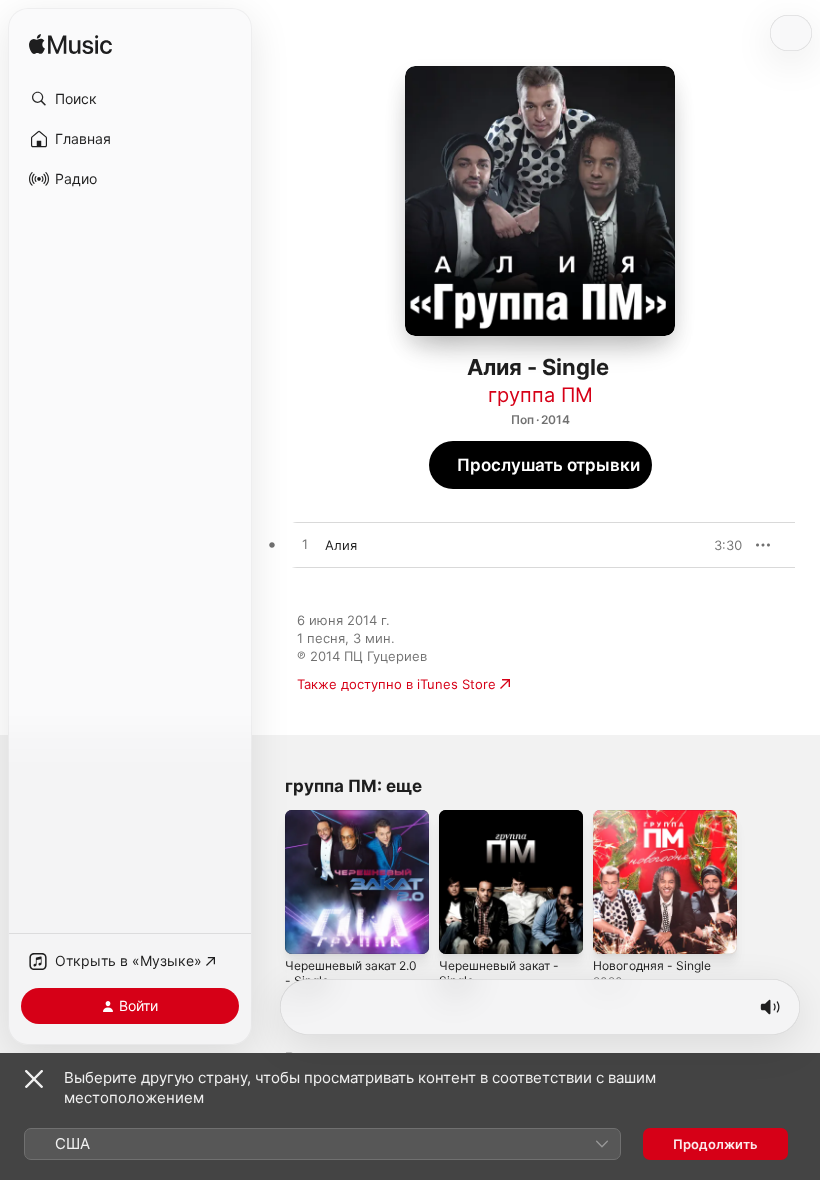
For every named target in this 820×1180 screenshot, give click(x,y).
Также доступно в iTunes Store (396, 684)
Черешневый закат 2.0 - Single (351, 973)
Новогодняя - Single (652, 965)
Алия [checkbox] (341, 545)
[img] (70, 45)
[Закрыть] (34, 1079)
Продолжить (715, 1144)
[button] (130, 99)
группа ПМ (540, 395)
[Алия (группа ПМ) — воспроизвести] (305, 545)
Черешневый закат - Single (499, 973)
